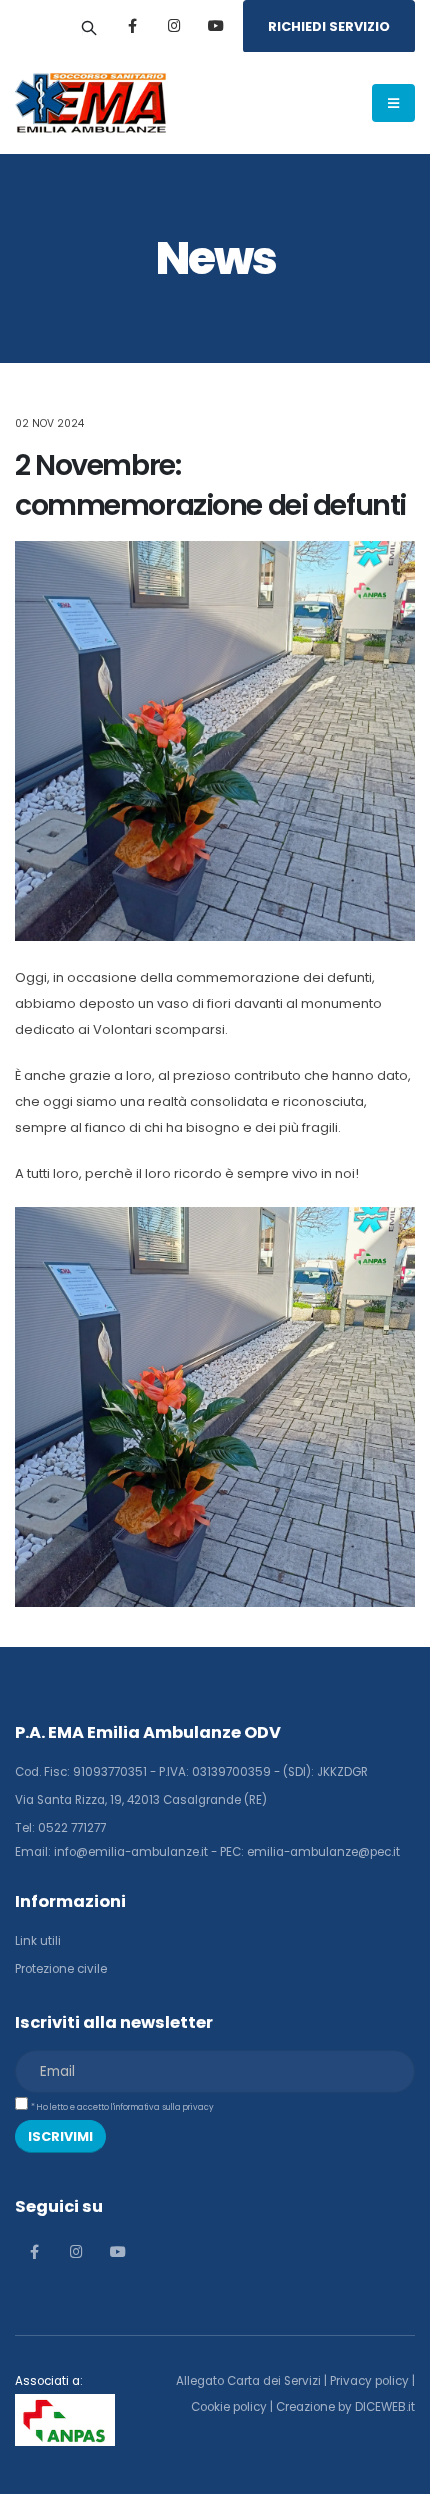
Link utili (38, 1941)
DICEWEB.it (385, 2407)
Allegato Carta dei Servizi (248, 2381)
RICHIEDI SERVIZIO (329, 26)
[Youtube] (216, 26)
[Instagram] (174, 26)
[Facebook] (132, 26)
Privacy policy (369, 2381)
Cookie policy (229, 2407)
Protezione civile (61, 1969)
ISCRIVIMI (60, 2136)
